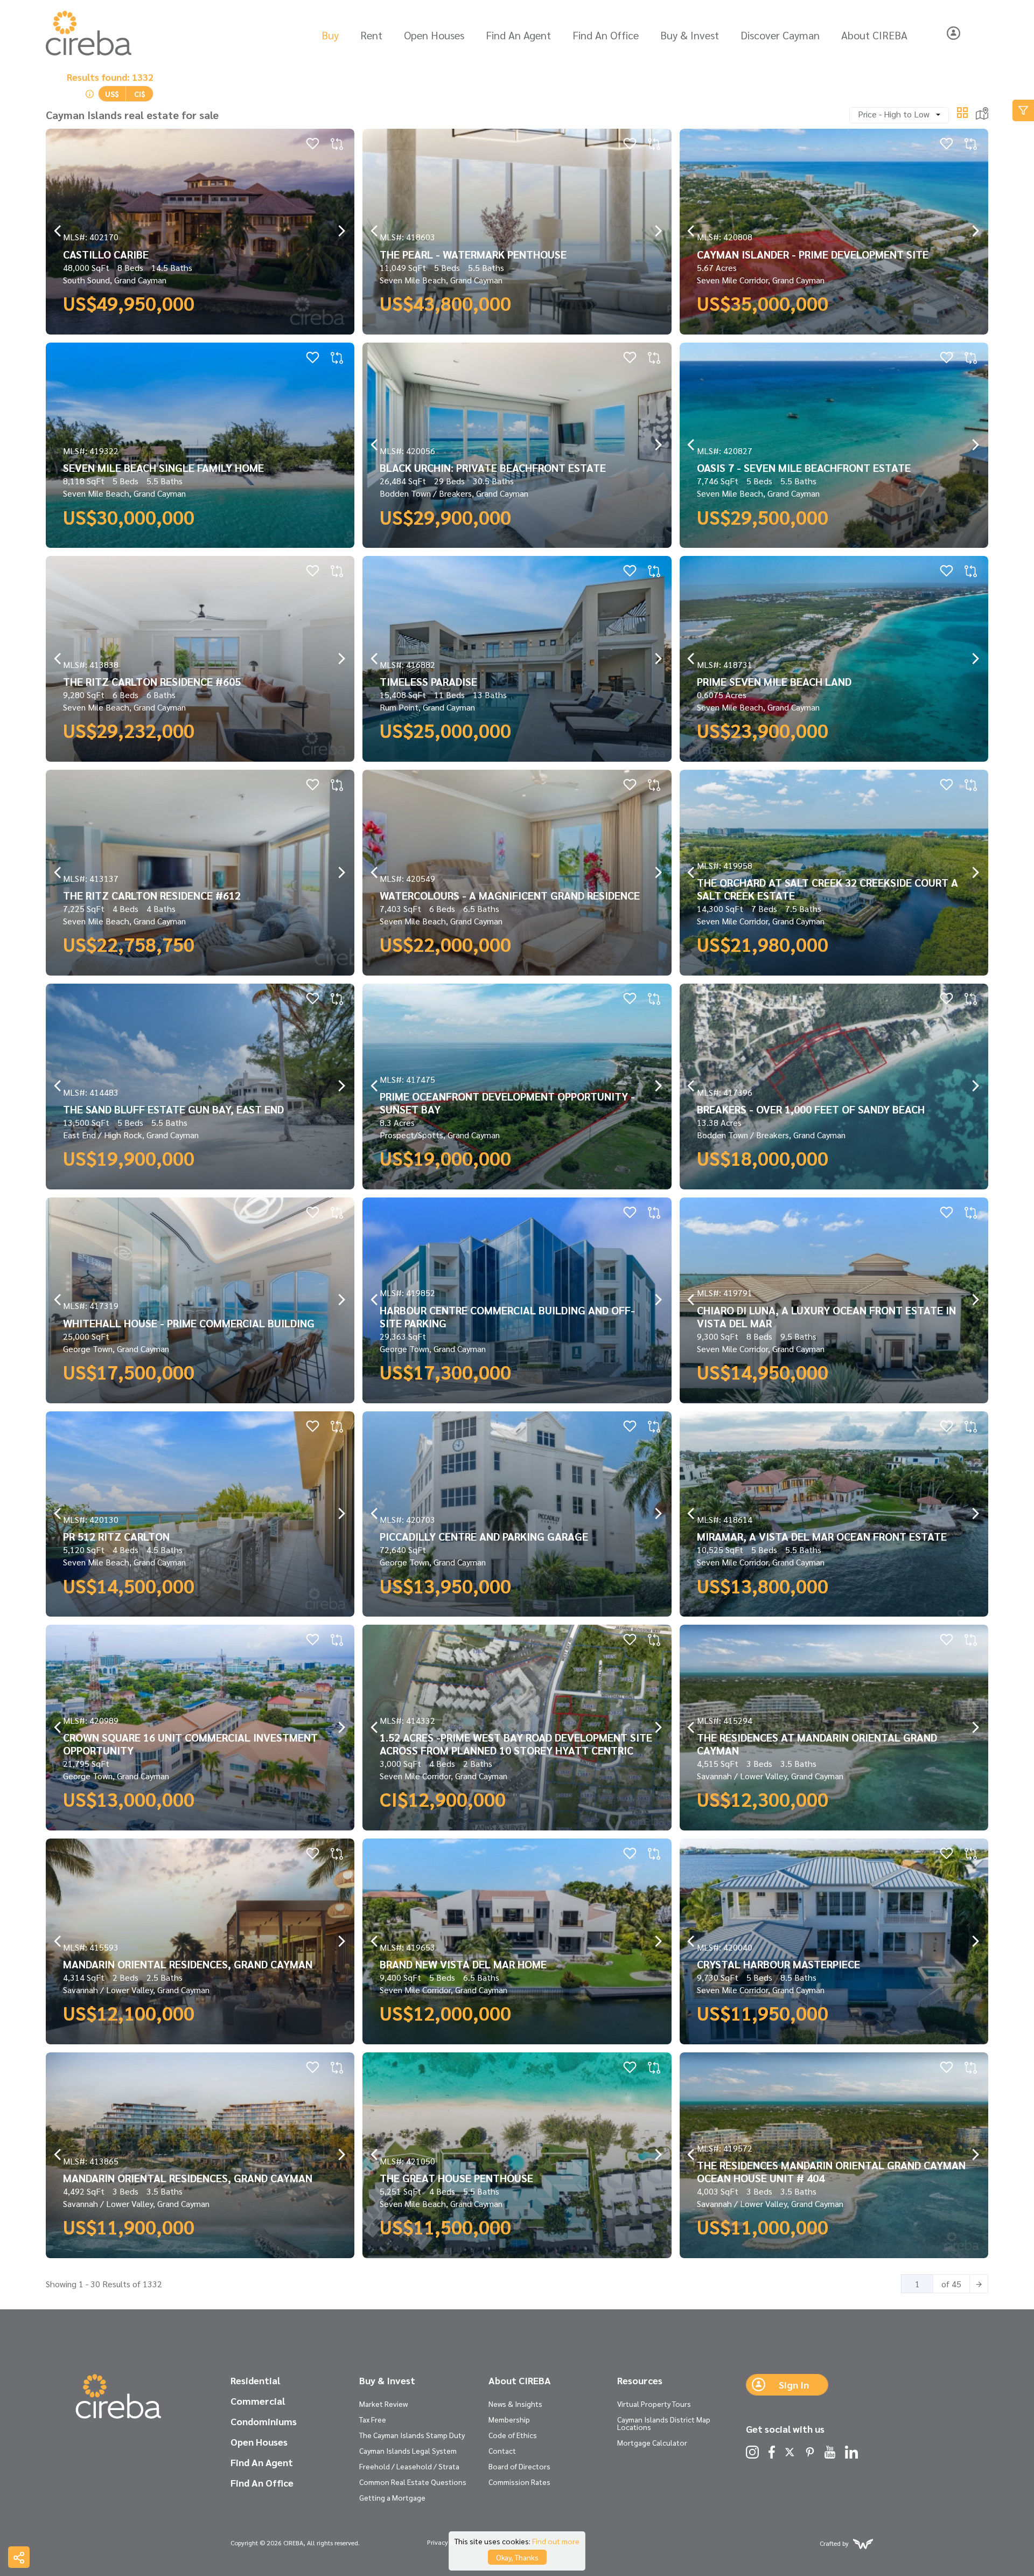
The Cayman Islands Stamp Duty (412, 2435)
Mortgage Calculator (652, 2442)
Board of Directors (519, 2466)
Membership (509, 2419)
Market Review (383, 2404)
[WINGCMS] (863, 2543)
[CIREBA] (118, 2397)
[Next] (979, 2284)
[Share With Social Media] (19, 2557)
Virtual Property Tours (654, 2404)
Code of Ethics (513, 2435)
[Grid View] (962, 111)
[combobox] (899, 115)
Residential (255, 2380)
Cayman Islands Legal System (408, 2450)
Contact (502, 2450)
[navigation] (58, 231)
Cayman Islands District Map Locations (664, 2423)
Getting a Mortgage (392, 2497)
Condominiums (264, 2421)
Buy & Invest (690, 35)
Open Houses (434, 35)
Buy (330, 35)
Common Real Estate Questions (413, 2482)
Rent (371, 35)
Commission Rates (519, 2482)
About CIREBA (874, 35)
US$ (112, 94)
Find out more (556, 2541)
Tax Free (373, 2419)
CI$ (140, 94)
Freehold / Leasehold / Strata (409, 2466)
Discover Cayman (780, 35)
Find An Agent (518, 35)
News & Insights (515, 2404)
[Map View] (982, 112)
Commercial (258, 2401)
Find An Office (606, 35)
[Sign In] (953, 33)
